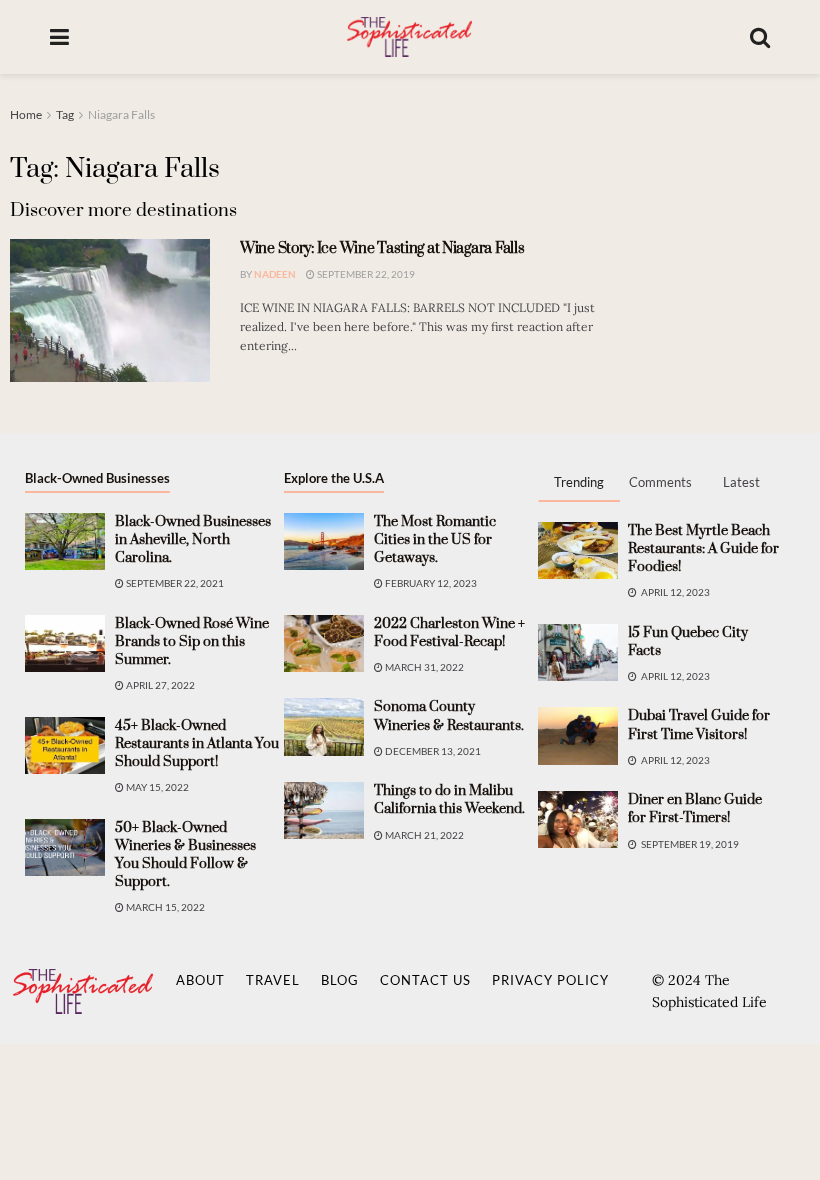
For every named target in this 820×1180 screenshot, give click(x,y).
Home (26, 114)
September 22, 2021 (174, 583)
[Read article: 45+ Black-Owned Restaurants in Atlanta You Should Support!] (65, 745)
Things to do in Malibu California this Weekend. (449, 800)
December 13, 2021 (432, 751)
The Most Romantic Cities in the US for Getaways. (435, 540)
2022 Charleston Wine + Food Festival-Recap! (449, 633)
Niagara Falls (121, 114)
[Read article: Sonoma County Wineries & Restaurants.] (324, 726)
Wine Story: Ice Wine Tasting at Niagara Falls (382, 248)
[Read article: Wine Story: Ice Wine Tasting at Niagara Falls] (110, 310)
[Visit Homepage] (409, 37)
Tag (65, 114)
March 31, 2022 (423, 667)
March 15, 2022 (164, 907)
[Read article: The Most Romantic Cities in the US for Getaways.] (324, 541)
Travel (273, 980)
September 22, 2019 (365, 274)
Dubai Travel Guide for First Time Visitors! (699, 725)
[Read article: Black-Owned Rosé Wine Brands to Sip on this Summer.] (65, 643)
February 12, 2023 (430, 583)
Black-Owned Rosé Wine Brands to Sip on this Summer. (192, 642)
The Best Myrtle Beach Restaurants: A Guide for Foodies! (703, 549)
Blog (340, 980)
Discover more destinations (123, 210)
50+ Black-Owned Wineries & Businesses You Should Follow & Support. (185, 855)
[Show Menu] (59, 37)
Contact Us (425, 980)
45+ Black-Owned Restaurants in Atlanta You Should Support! (197, 744)
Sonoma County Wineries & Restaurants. (449, 716)
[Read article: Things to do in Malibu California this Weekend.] (324, 810)
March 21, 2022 (423, 835)
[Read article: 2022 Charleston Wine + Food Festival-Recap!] (324, 643)
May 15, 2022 (156, 787)
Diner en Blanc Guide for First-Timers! (695, 809)
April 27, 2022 (159, 685)
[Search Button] (760, 37)
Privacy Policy (550, 980)
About (200, 980)
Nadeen (275, 274)
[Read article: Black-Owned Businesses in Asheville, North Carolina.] (65, 541)
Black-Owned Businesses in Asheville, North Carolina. (193, 540)
